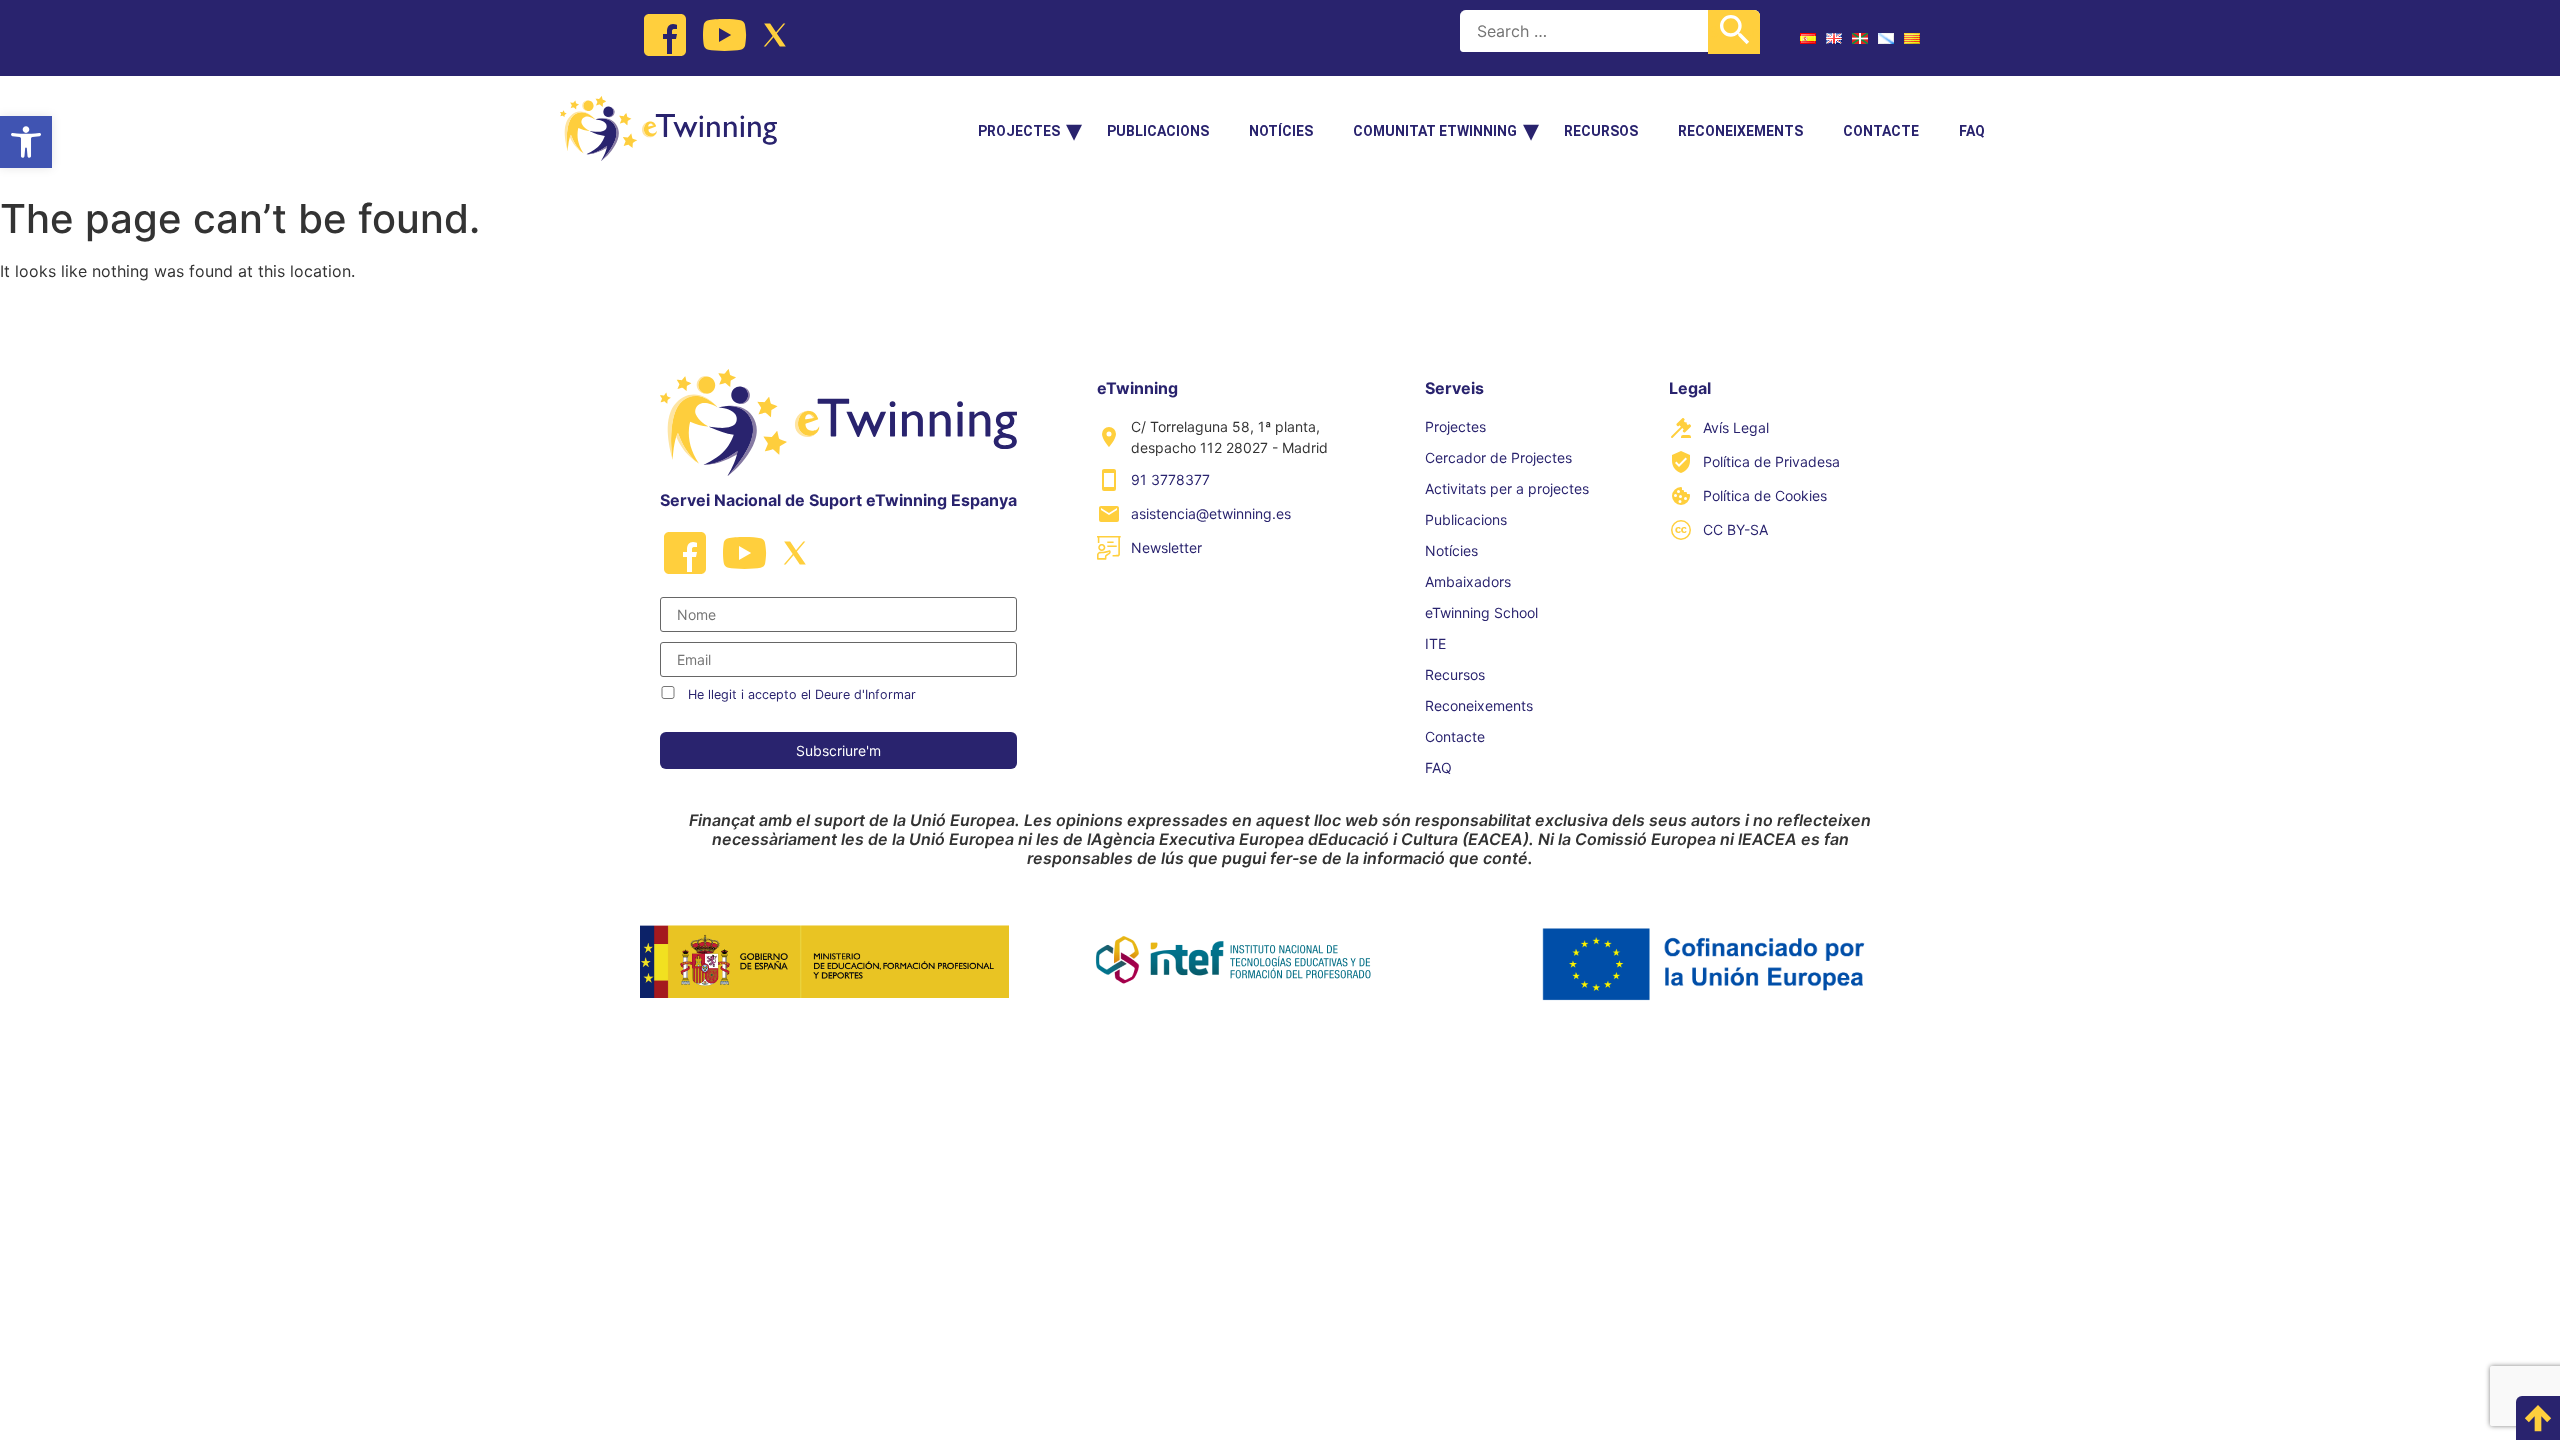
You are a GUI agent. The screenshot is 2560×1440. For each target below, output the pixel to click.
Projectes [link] (1019, 131)
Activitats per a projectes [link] (1507, 488)
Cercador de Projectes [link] (1498, 457)
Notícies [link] (1281, 131)
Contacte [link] (1881, 131)
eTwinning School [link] (1481, 612)
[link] (26, 142)
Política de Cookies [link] (1765, 495)
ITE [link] (1435, 643)
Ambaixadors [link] (1468, 581)
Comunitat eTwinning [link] (1435, 131)
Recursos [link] (1601, 131)
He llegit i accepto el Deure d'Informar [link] (802, 694)
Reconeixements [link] (1740, 131)
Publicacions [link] (1158, 131)
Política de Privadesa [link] (1771, 461)
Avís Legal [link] (1736, 427)
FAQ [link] (1972, 131)
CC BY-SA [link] (1735, 529)
